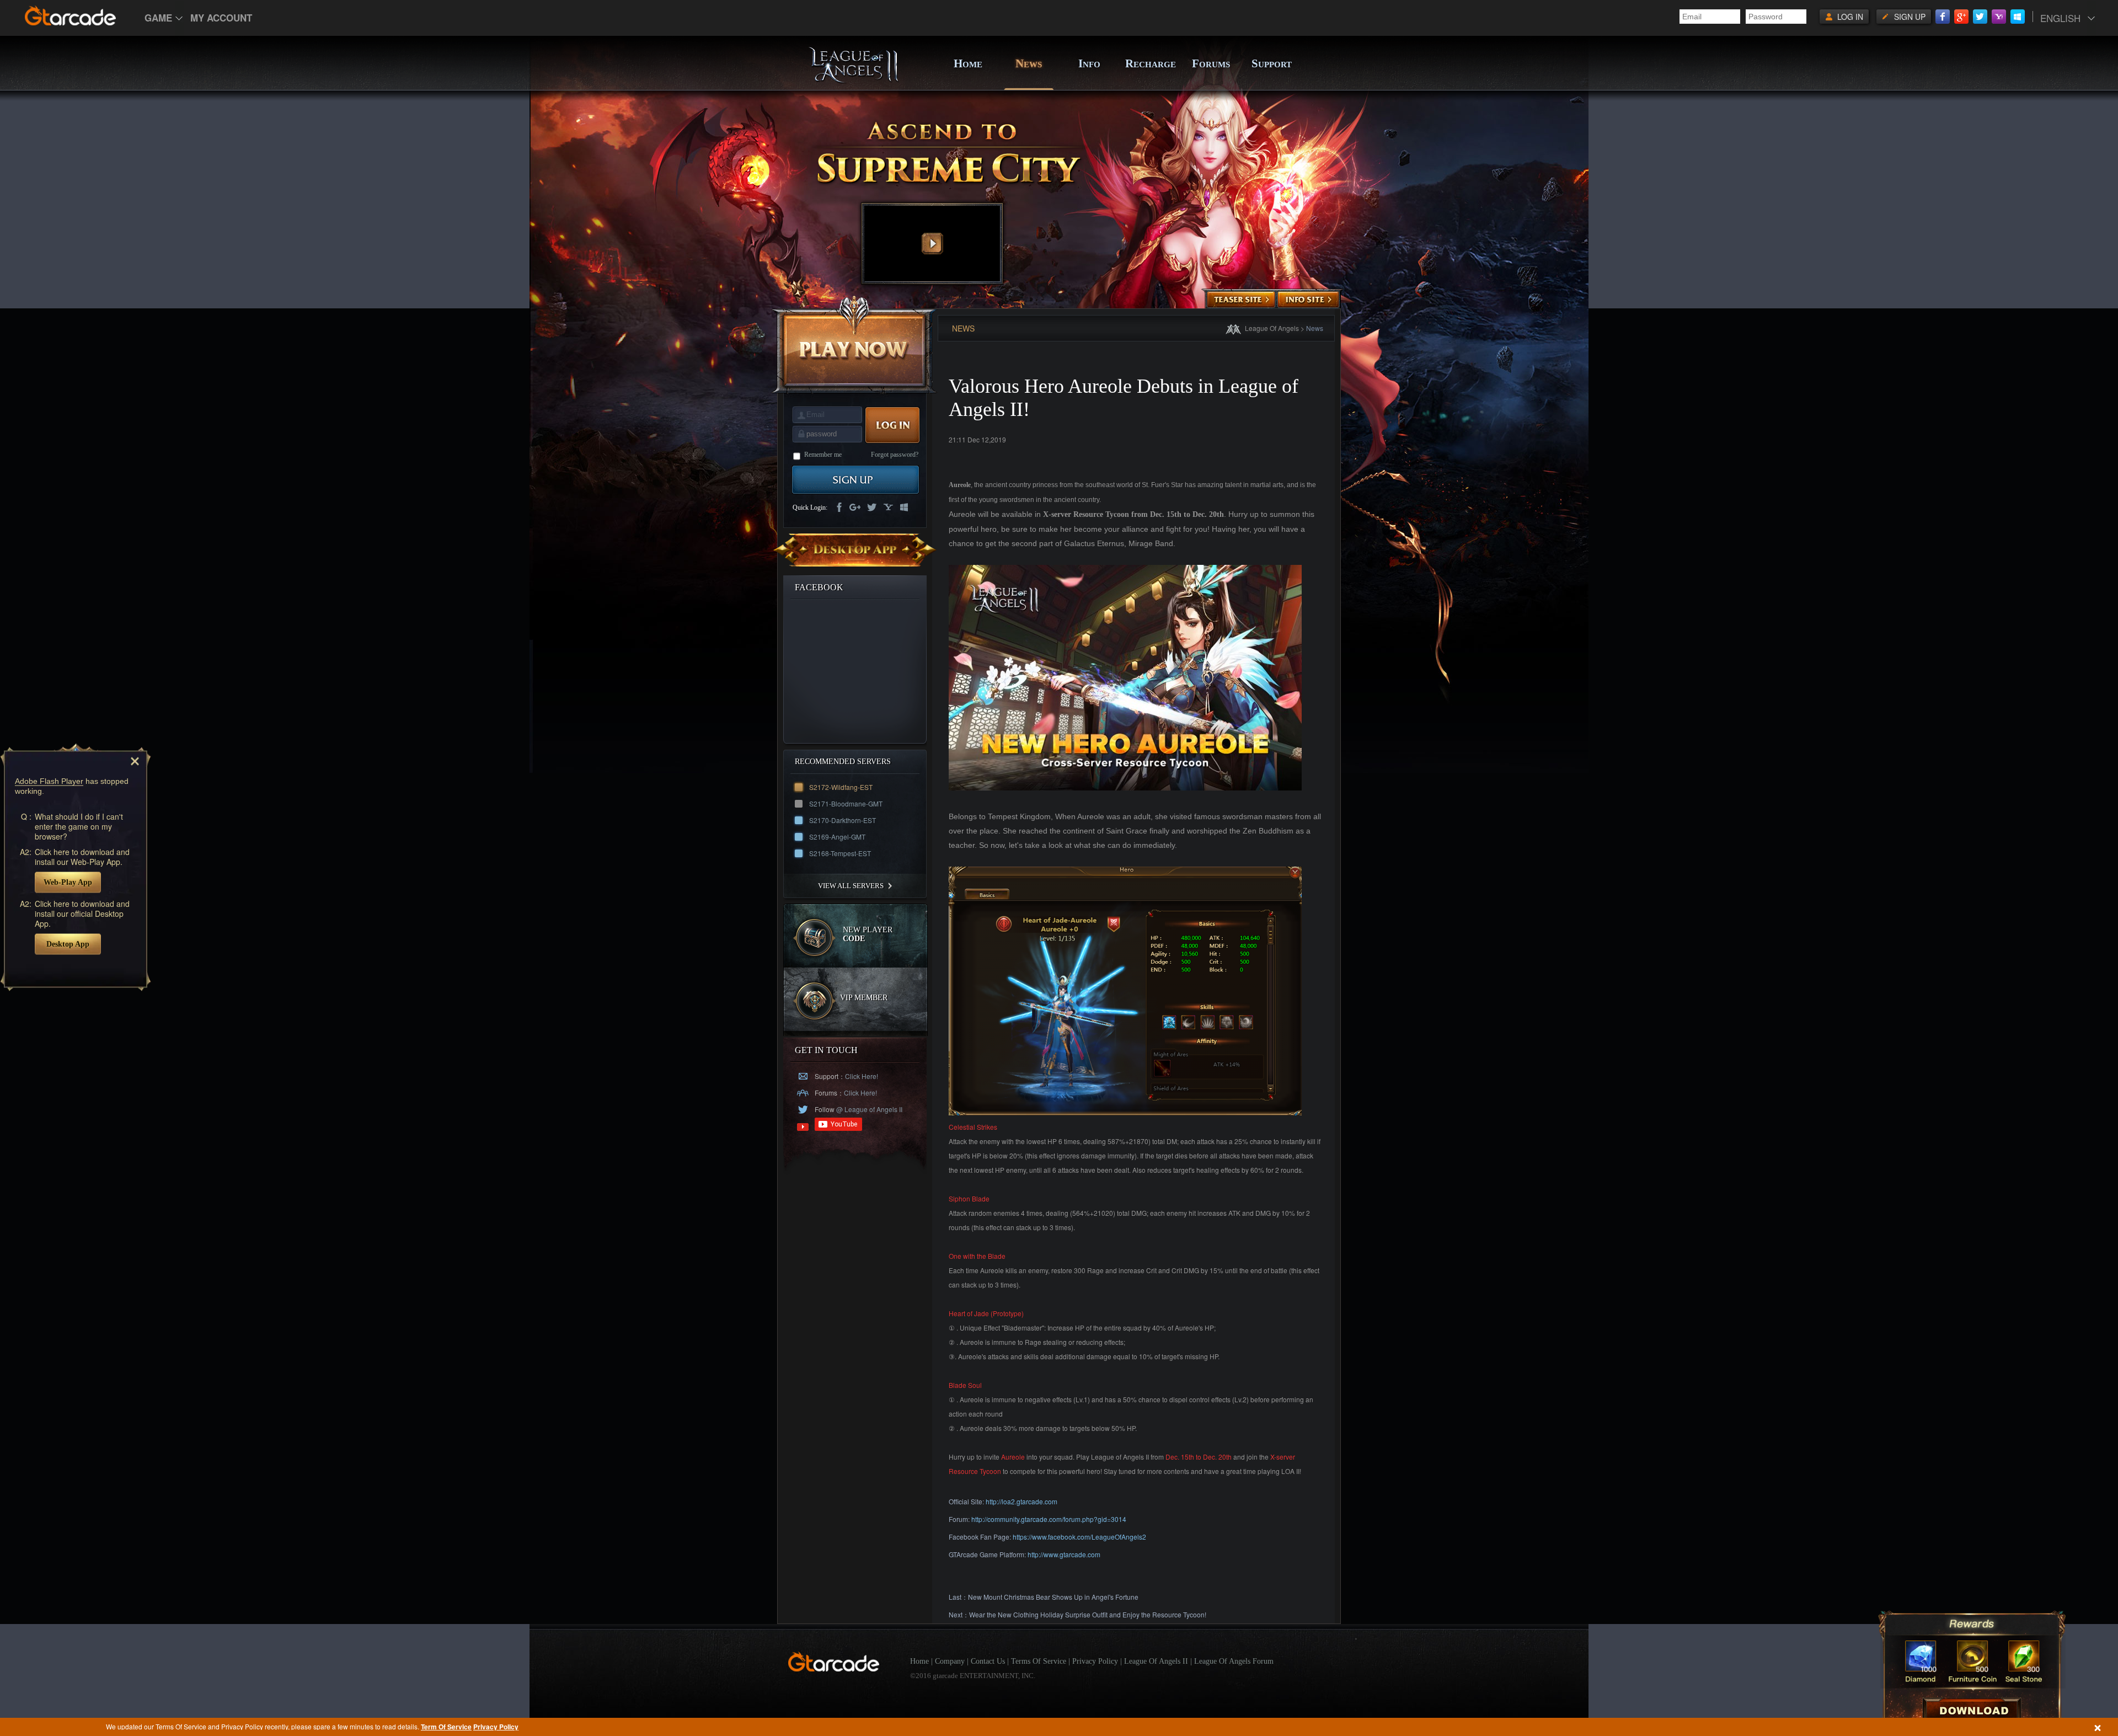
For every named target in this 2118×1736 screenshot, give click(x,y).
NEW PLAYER (868, 934)
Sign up (1910, 17)
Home (919, 1661)
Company (950, 1661)
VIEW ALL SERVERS (851, 886)
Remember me (823, 455)
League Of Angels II (1156, 1661)
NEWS (1029, 63)
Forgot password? (895, 455)
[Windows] (2018, 17)
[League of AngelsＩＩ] (853, 81)
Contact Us (988, 1661)
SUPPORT (1272, 63)
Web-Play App (68, 882)
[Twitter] (1980, 17)
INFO (1089, 63)
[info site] (1308, 300)
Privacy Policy (496, 1727)
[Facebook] (1943, 17)
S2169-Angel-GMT (837, 837)
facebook (838, 508)
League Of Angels (1272, 328)
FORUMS (1211, 63)
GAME (158, 18)
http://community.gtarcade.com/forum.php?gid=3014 (1049, 1519)
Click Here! (862, 1076)
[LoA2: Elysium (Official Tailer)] (932, 244)
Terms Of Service (1039, 1661)
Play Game (855, 344)
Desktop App (68, 944)
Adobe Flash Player (49, 781)
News (1315, 328)
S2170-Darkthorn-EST (843, 820)
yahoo (888, 508)
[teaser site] (1241, 300)
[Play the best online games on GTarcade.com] (71, 15)
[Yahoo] (1999, 17)
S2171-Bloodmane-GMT (846, 803)
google (855, 508)
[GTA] (834, 1669)
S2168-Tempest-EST (840, 853)
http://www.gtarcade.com (1064, 1554)
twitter (871, 508)
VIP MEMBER (864, 998)
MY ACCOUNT (221, 18)
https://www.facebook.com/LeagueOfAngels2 (1079, 1537)
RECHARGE (1150, 63)
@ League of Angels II (868, 1109)
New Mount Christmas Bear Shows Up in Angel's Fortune (1053, 1597)
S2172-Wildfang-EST (841, 787)
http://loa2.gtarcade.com (1021, 1501)
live (905, 508)
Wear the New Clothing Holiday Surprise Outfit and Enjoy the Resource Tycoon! (1088, 1614)
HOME (968, 63)
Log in (1850, 17)
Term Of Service (446, 1727)
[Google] (1961, 17)
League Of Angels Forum (1234, 1661)
